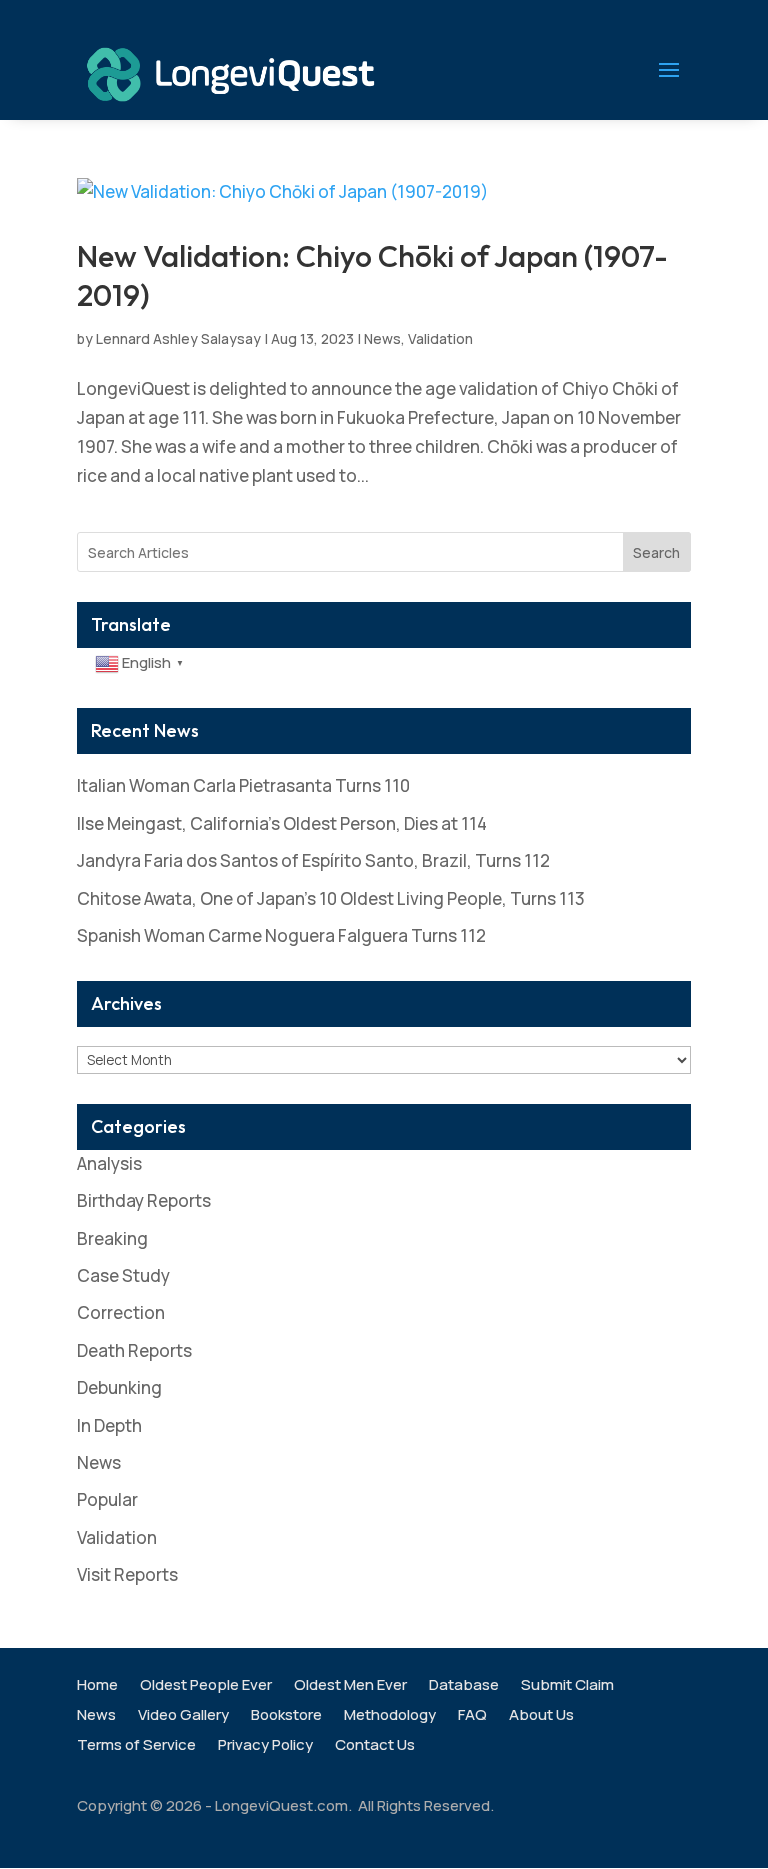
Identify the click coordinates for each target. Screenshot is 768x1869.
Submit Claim (567, 1686)
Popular (107, 1499)
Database (464, 1686)
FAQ (472, 1716)
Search (656, 552)
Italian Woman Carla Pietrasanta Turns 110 (243, 785)
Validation (440, 338)
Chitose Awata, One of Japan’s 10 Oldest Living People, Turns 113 (331, 898)
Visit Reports (127, 1574)
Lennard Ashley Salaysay (178, 338)
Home (97, 1686)
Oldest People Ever (206, 1686)
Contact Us (375, 1746)
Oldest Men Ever (350, 1686)
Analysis (109, 1163)
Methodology (390, 1716)
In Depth (109, 1425)
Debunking (119, 1387)
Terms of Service (136, 1746)
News (382, 338)
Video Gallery (183, 1716)
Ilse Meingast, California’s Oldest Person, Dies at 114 (282, 823)
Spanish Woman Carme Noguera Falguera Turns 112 (281, 935)
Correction (121, 1312)
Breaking (112, 1238)
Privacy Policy (265, 1746)
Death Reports (134, 1350)
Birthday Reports (144, 1200)
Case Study (123, 1275)
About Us (541, 1716)
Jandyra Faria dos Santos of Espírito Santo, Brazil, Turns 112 (313, 860)
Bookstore (286, 1716)
